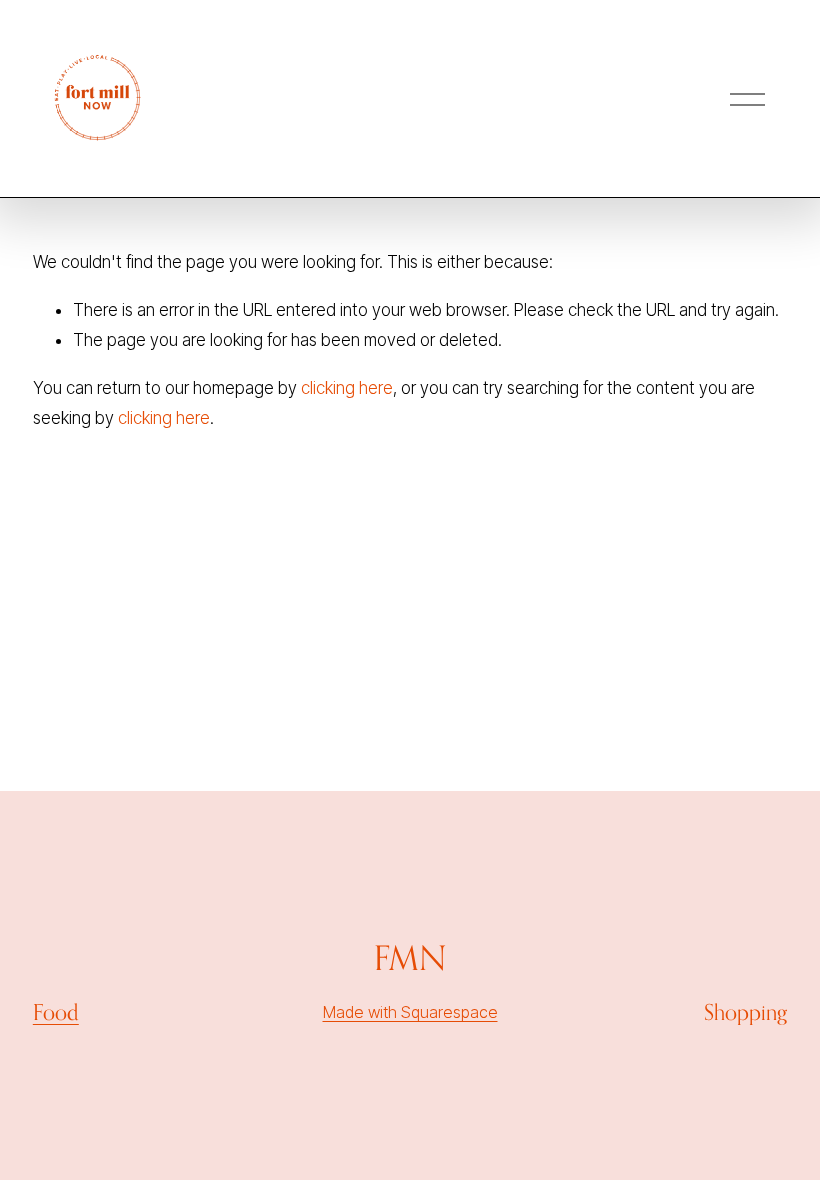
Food (56, 1012)
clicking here (347, 388)
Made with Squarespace (410, 1012)
